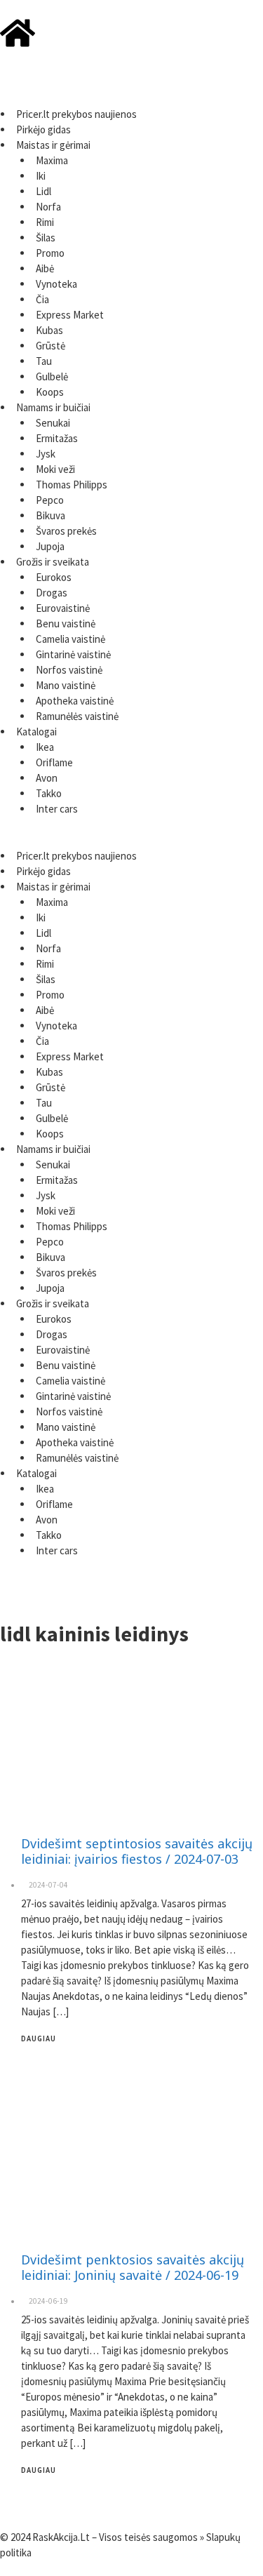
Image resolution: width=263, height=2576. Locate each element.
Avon (47, 778)
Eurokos (54, 577)
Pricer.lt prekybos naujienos (76, 114)
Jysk (46, 454)
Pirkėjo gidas (43, 129)
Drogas (52, 593)
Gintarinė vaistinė (73, 654)
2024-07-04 (48, 1885)
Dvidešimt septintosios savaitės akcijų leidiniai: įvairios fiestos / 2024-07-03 (137, 1851)
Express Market (70, 315)
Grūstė (50, 346)
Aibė (45, 268)
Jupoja (50, 546)
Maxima (52, 160)
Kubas (49, 330)
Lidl (43, 191)
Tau (44, 361)
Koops (50, 392)
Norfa (48, 207)
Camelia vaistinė (70, 639)
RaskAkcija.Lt (61, 2537)
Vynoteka (56, 284)
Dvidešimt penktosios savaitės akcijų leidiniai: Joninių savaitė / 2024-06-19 (133, 2267)
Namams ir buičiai (53, 407)
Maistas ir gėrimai (53, 145)
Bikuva (50, 515)
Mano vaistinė (66, 685)
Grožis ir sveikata (53, 562)
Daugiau (39, 2038)
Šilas (46, 238)
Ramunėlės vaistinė (77, 716)
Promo (50, 253)
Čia (42, 299)
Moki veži (55, 469)
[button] (131, 99)
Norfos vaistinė (69, 670)
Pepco (50, 500)
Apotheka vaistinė (75, 701)
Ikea (45, 747)
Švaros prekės (66, 531)
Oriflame (54, 762)
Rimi (45, 222)
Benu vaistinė (66, 623)
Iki (41, 176)
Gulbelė (52, 376)
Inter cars (57, 809)
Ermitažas (57, 438)
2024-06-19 (48, 2301)
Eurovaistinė (63, 608)
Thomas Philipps (72, 485)
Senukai (53, 423)
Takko (49, 793)
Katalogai (36, 732)
